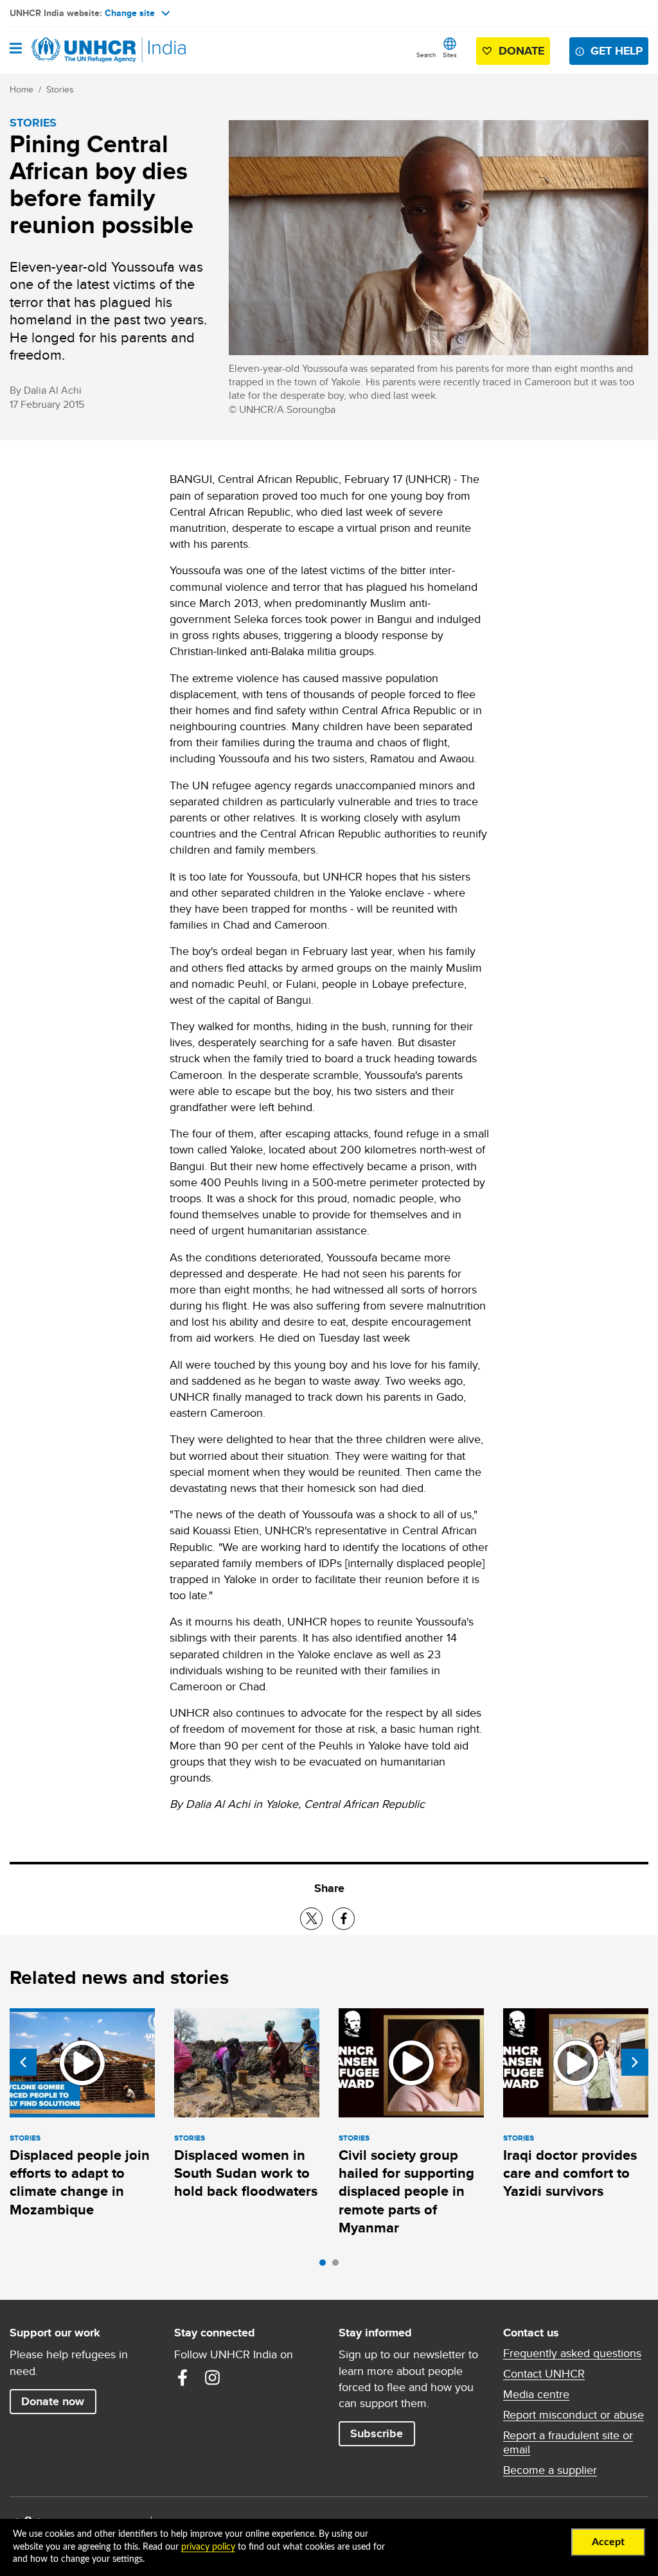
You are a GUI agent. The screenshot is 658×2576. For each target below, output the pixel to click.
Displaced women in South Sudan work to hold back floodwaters (246, 2173)
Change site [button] (130, 13)
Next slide (635, 2062)
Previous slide (23, 2062)
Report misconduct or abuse (574, 2415)
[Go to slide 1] (326, 2266)
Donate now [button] (53, 2401)
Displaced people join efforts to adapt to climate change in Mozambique (80, 2182)
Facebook (182, 2378)
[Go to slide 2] (339, 2266)
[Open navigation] (16, 49)
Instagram (212, 2378)
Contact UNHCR (544, 2374)
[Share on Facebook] (343, 1919)
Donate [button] (521, 51)
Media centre (536, 2394)
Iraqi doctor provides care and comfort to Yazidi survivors (570, 2173)
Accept (608, 2542)
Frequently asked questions (572, 2353)
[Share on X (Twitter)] (311, 1919)
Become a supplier (550, 2470)
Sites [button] (450, 55)
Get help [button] (617, 51)
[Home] (75, 50)
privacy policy (208, 2547)
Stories (60, 89)
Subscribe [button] (377, 2433)
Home (22, 89)
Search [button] (426, 55)
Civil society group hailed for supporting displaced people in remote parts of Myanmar (406, 2191)
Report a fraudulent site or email (568, 2442)
